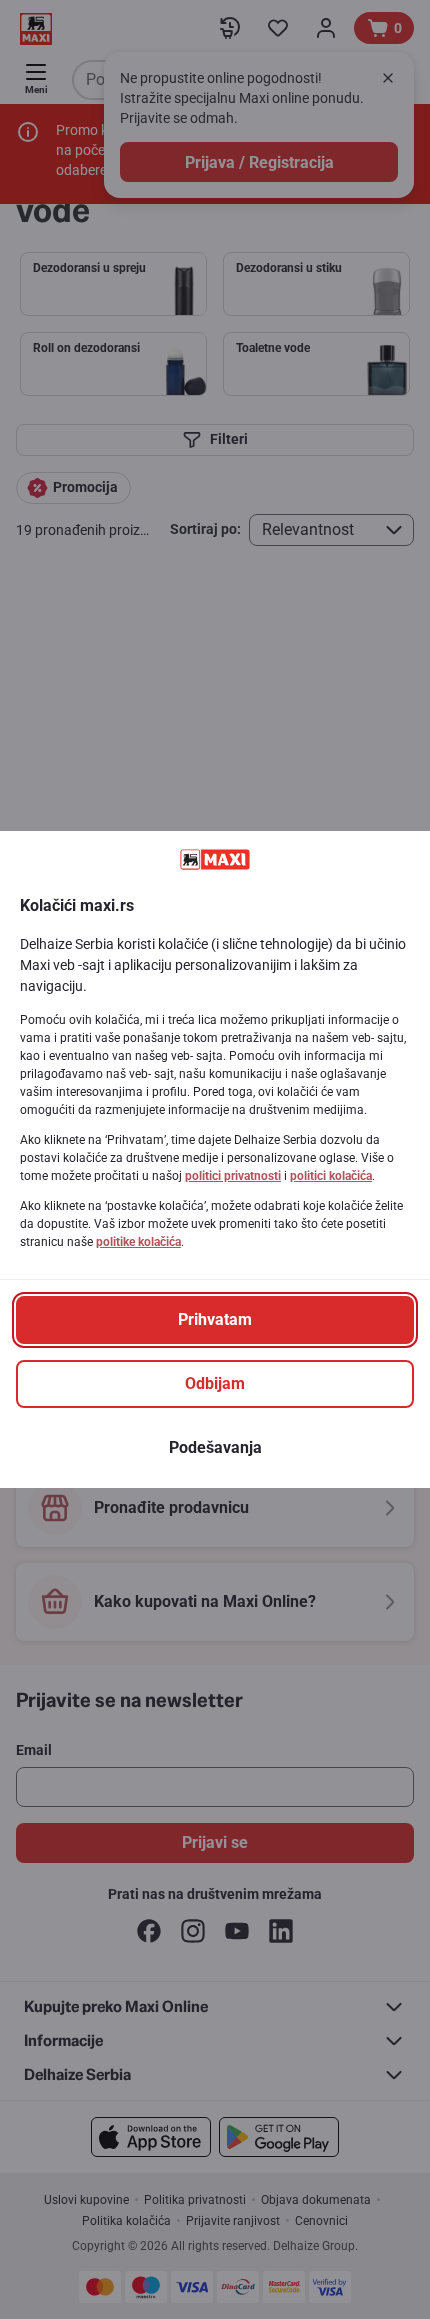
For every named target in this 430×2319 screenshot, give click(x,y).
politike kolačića (138, 1242)
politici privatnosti (233, 1176)
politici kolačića (331, 1176)
